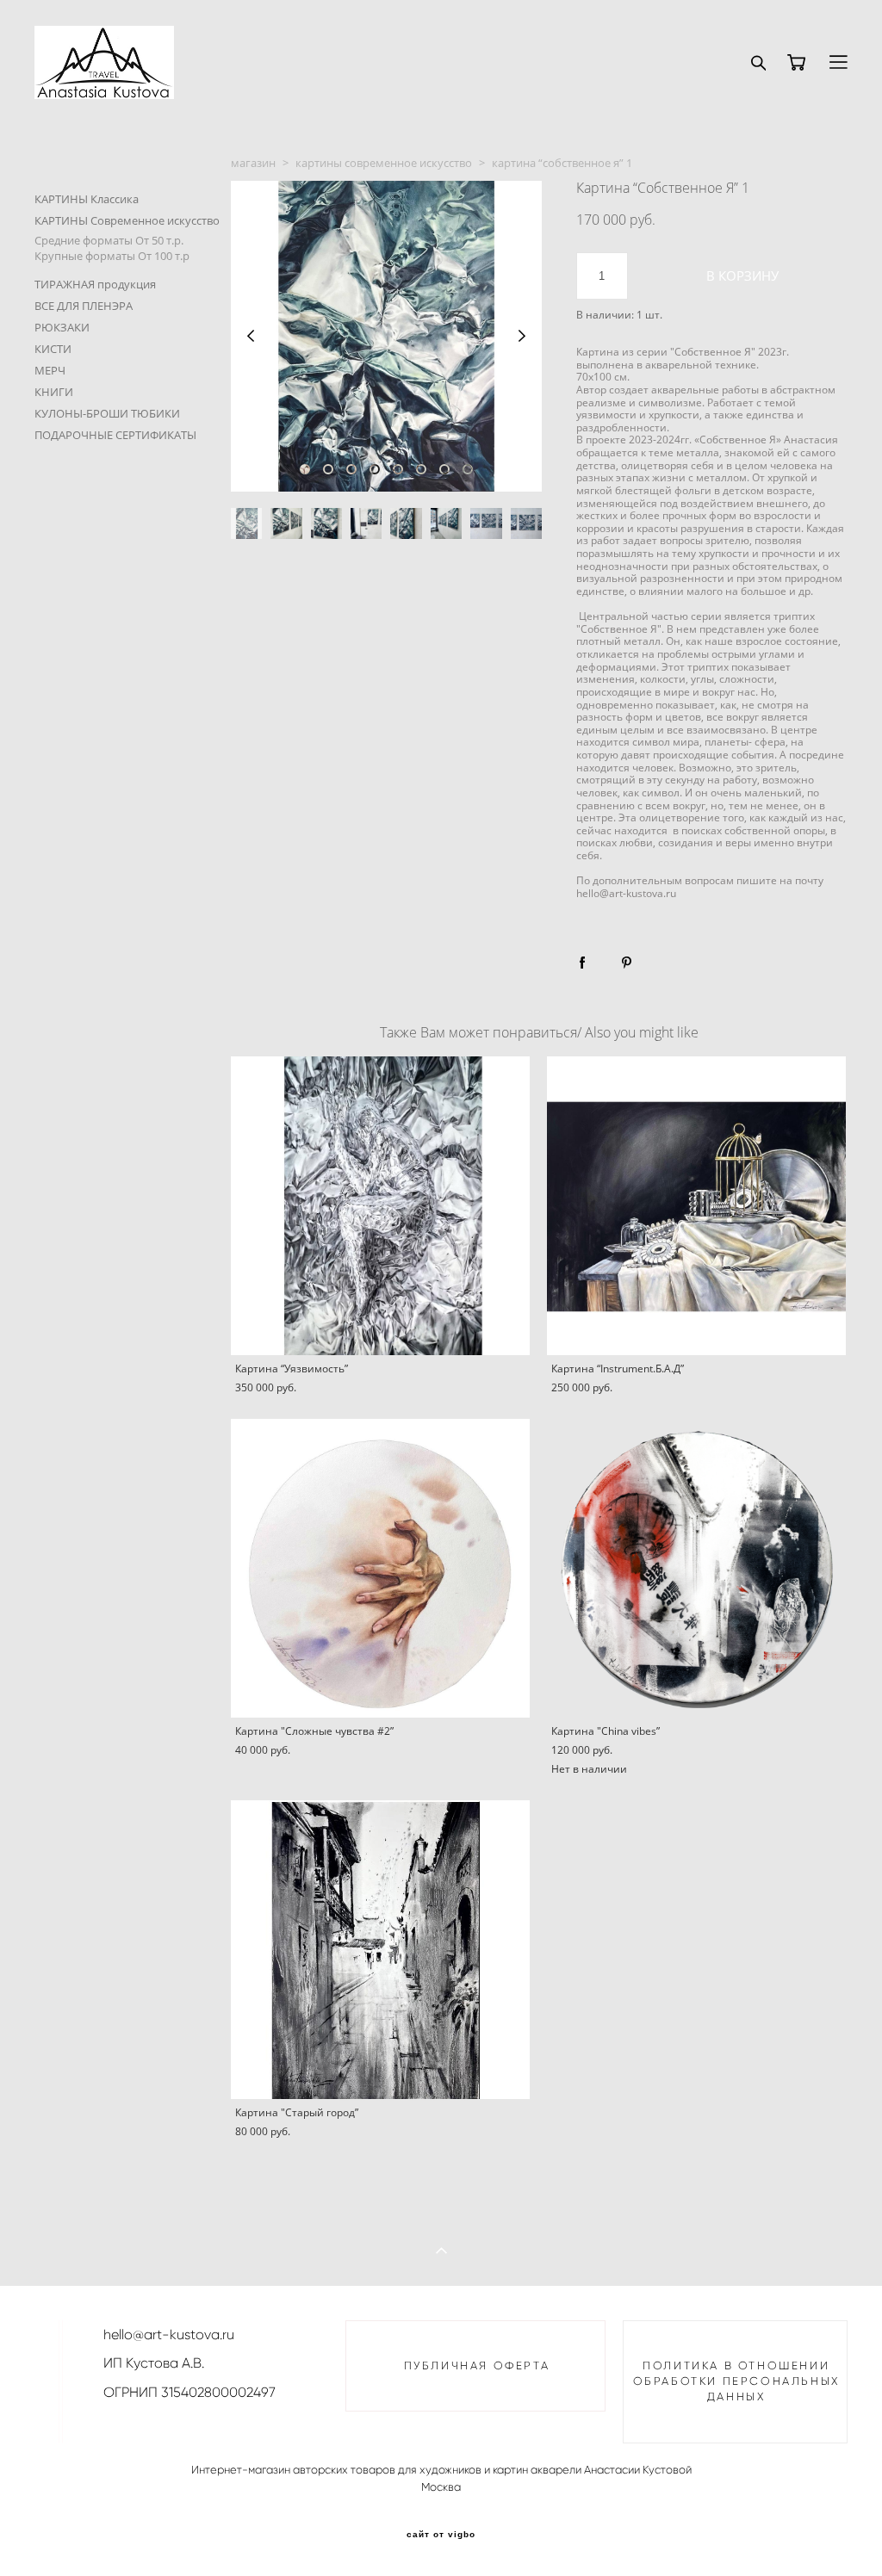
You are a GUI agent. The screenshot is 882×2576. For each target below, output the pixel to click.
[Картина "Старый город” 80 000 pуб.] (380, 1950)
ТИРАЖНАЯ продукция (95, 284)
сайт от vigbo (441, 2535)
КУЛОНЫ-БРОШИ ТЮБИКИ (107, 413)
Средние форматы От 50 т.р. (109, 240)
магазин (253, 163)
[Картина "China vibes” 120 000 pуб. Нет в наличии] (696, 1568)
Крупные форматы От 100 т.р (112, 256)
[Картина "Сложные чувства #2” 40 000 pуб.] (380, 1568)
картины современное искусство (384, 163)
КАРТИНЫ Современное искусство (127, 220)
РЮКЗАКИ (62, 327)
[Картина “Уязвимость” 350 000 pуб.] (380, 1206)
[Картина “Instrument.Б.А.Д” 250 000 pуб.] (696, 1206)
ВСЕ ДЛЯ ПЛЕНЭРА (84, 306)
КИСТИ (53, 349)
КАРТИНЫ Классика (87, 199)
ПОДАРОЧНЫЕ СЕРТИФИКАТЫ (115, 435)
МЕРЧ (50, 370)
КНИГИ (54, 392)
